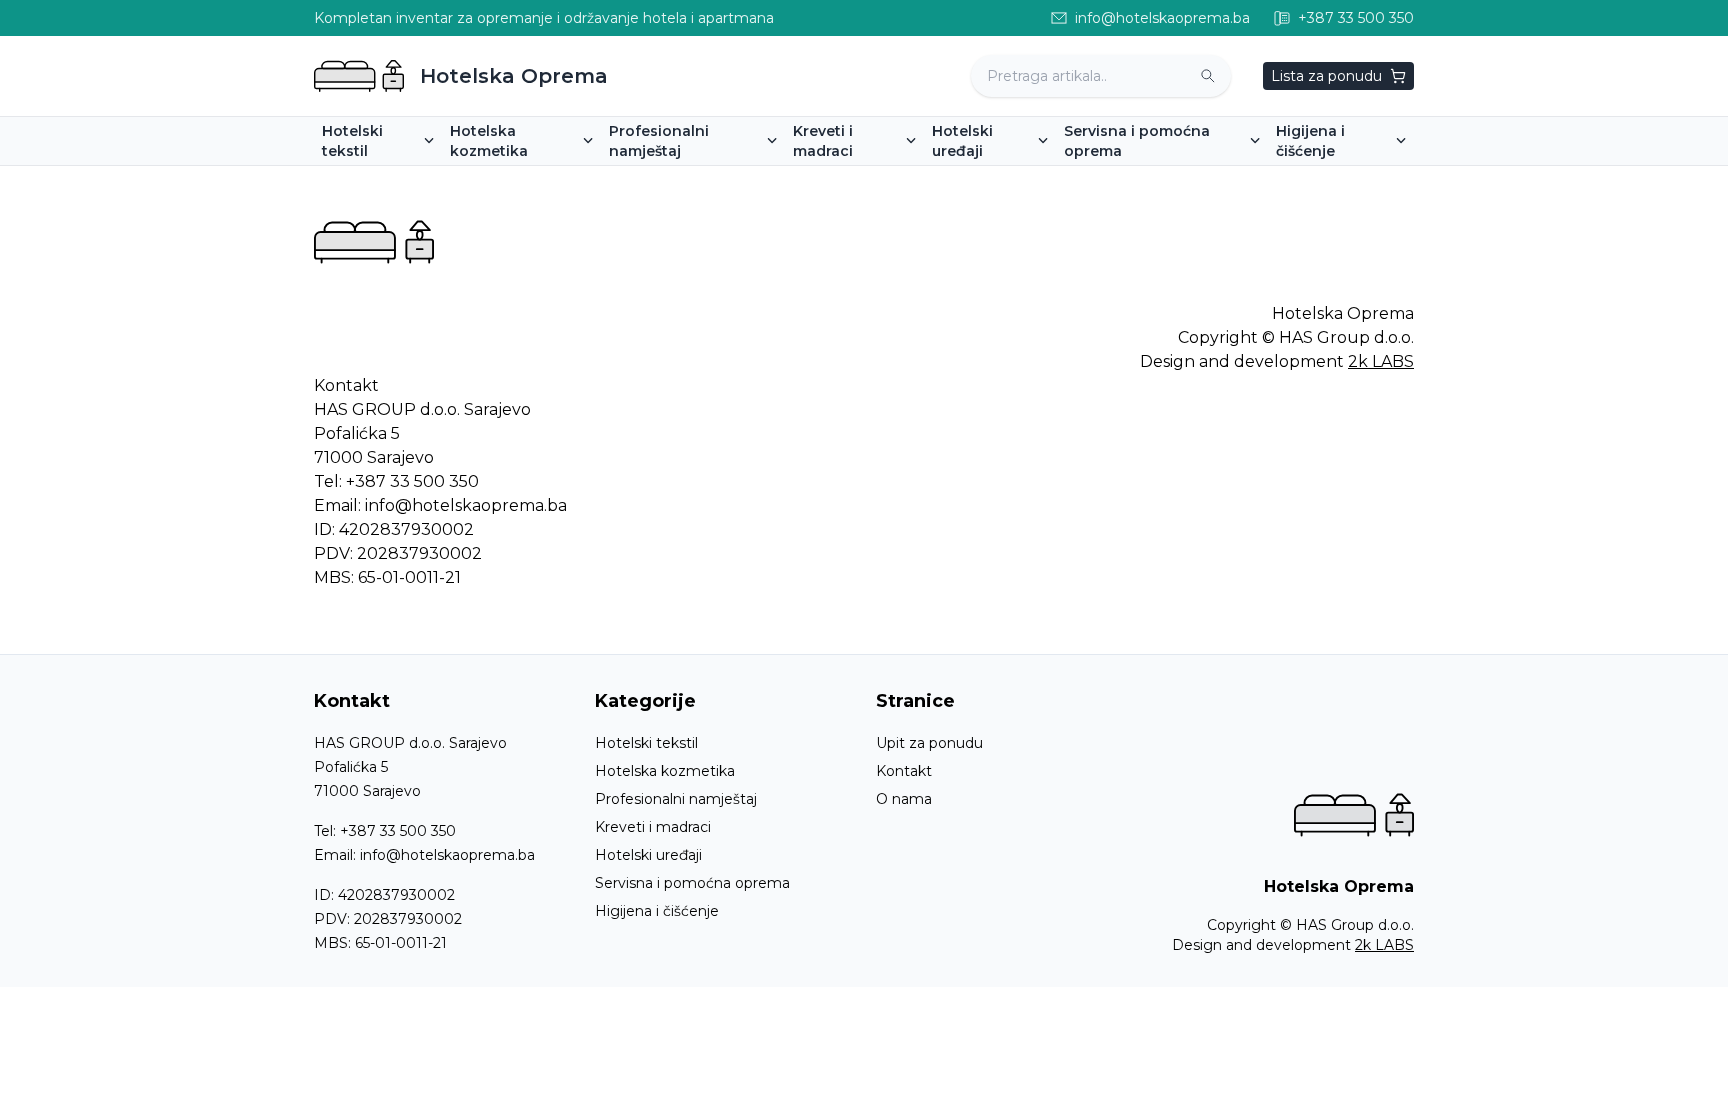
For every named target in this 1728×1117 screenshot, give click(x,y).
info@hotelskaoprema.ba (466, 505)
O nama (904, 799)
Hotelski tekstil (646, 743)
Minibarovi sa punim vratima (1037, 179)
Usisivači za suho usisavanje (1379, 179)
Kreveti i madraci (653, 827)
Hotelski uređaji (648, 855)
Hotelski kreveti (855, 179)
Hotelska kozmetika (665, 771)
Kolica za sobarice (1133, 179)
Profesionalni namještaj (676, 799)
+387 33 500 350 (412, 481)
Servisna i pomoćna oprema (692, 883)
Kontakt (904, 771)
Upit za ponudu (929, 743)
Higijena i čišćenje (657, 911)
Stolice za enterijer (681, 179)
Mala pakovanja (511, 179)
